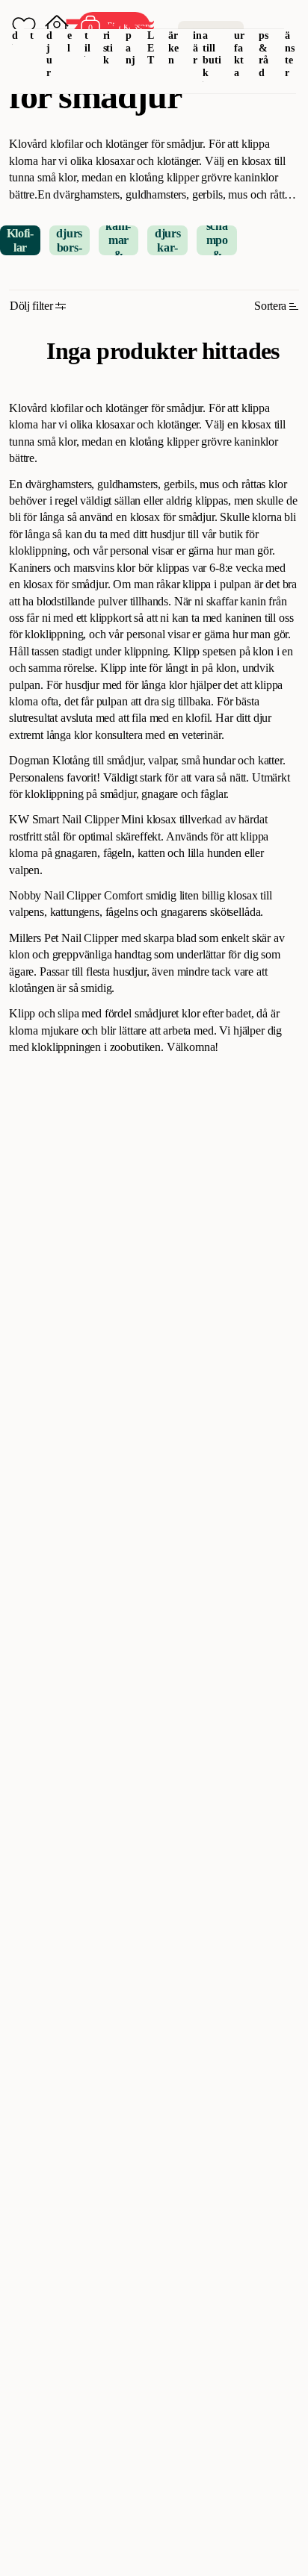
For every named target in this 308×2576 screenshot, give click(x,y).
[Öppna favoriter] (24, 27)
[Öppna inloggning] (57, 27)
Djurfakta (240, 48)
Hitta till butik (212, 48)
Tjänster (290, 48)
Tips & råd (264, 48)
